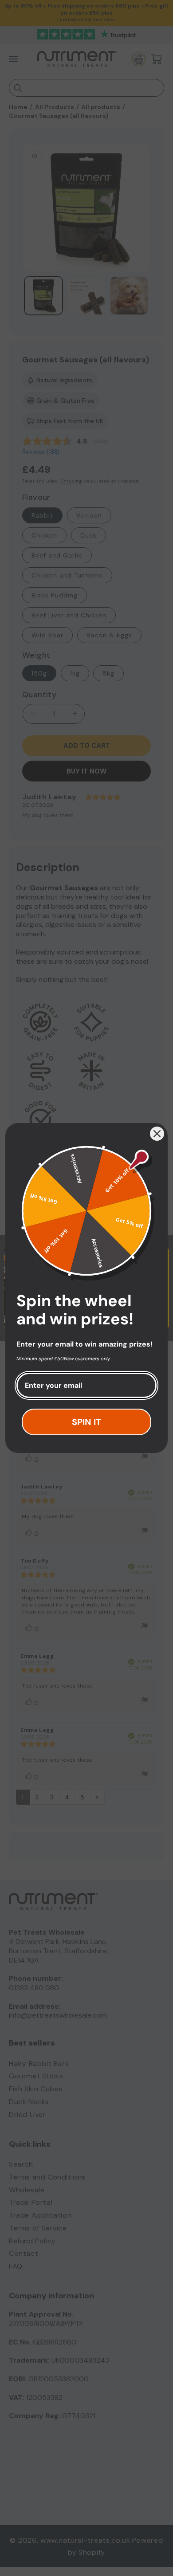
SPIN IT (86, 1422)
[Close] (157, 1134)
